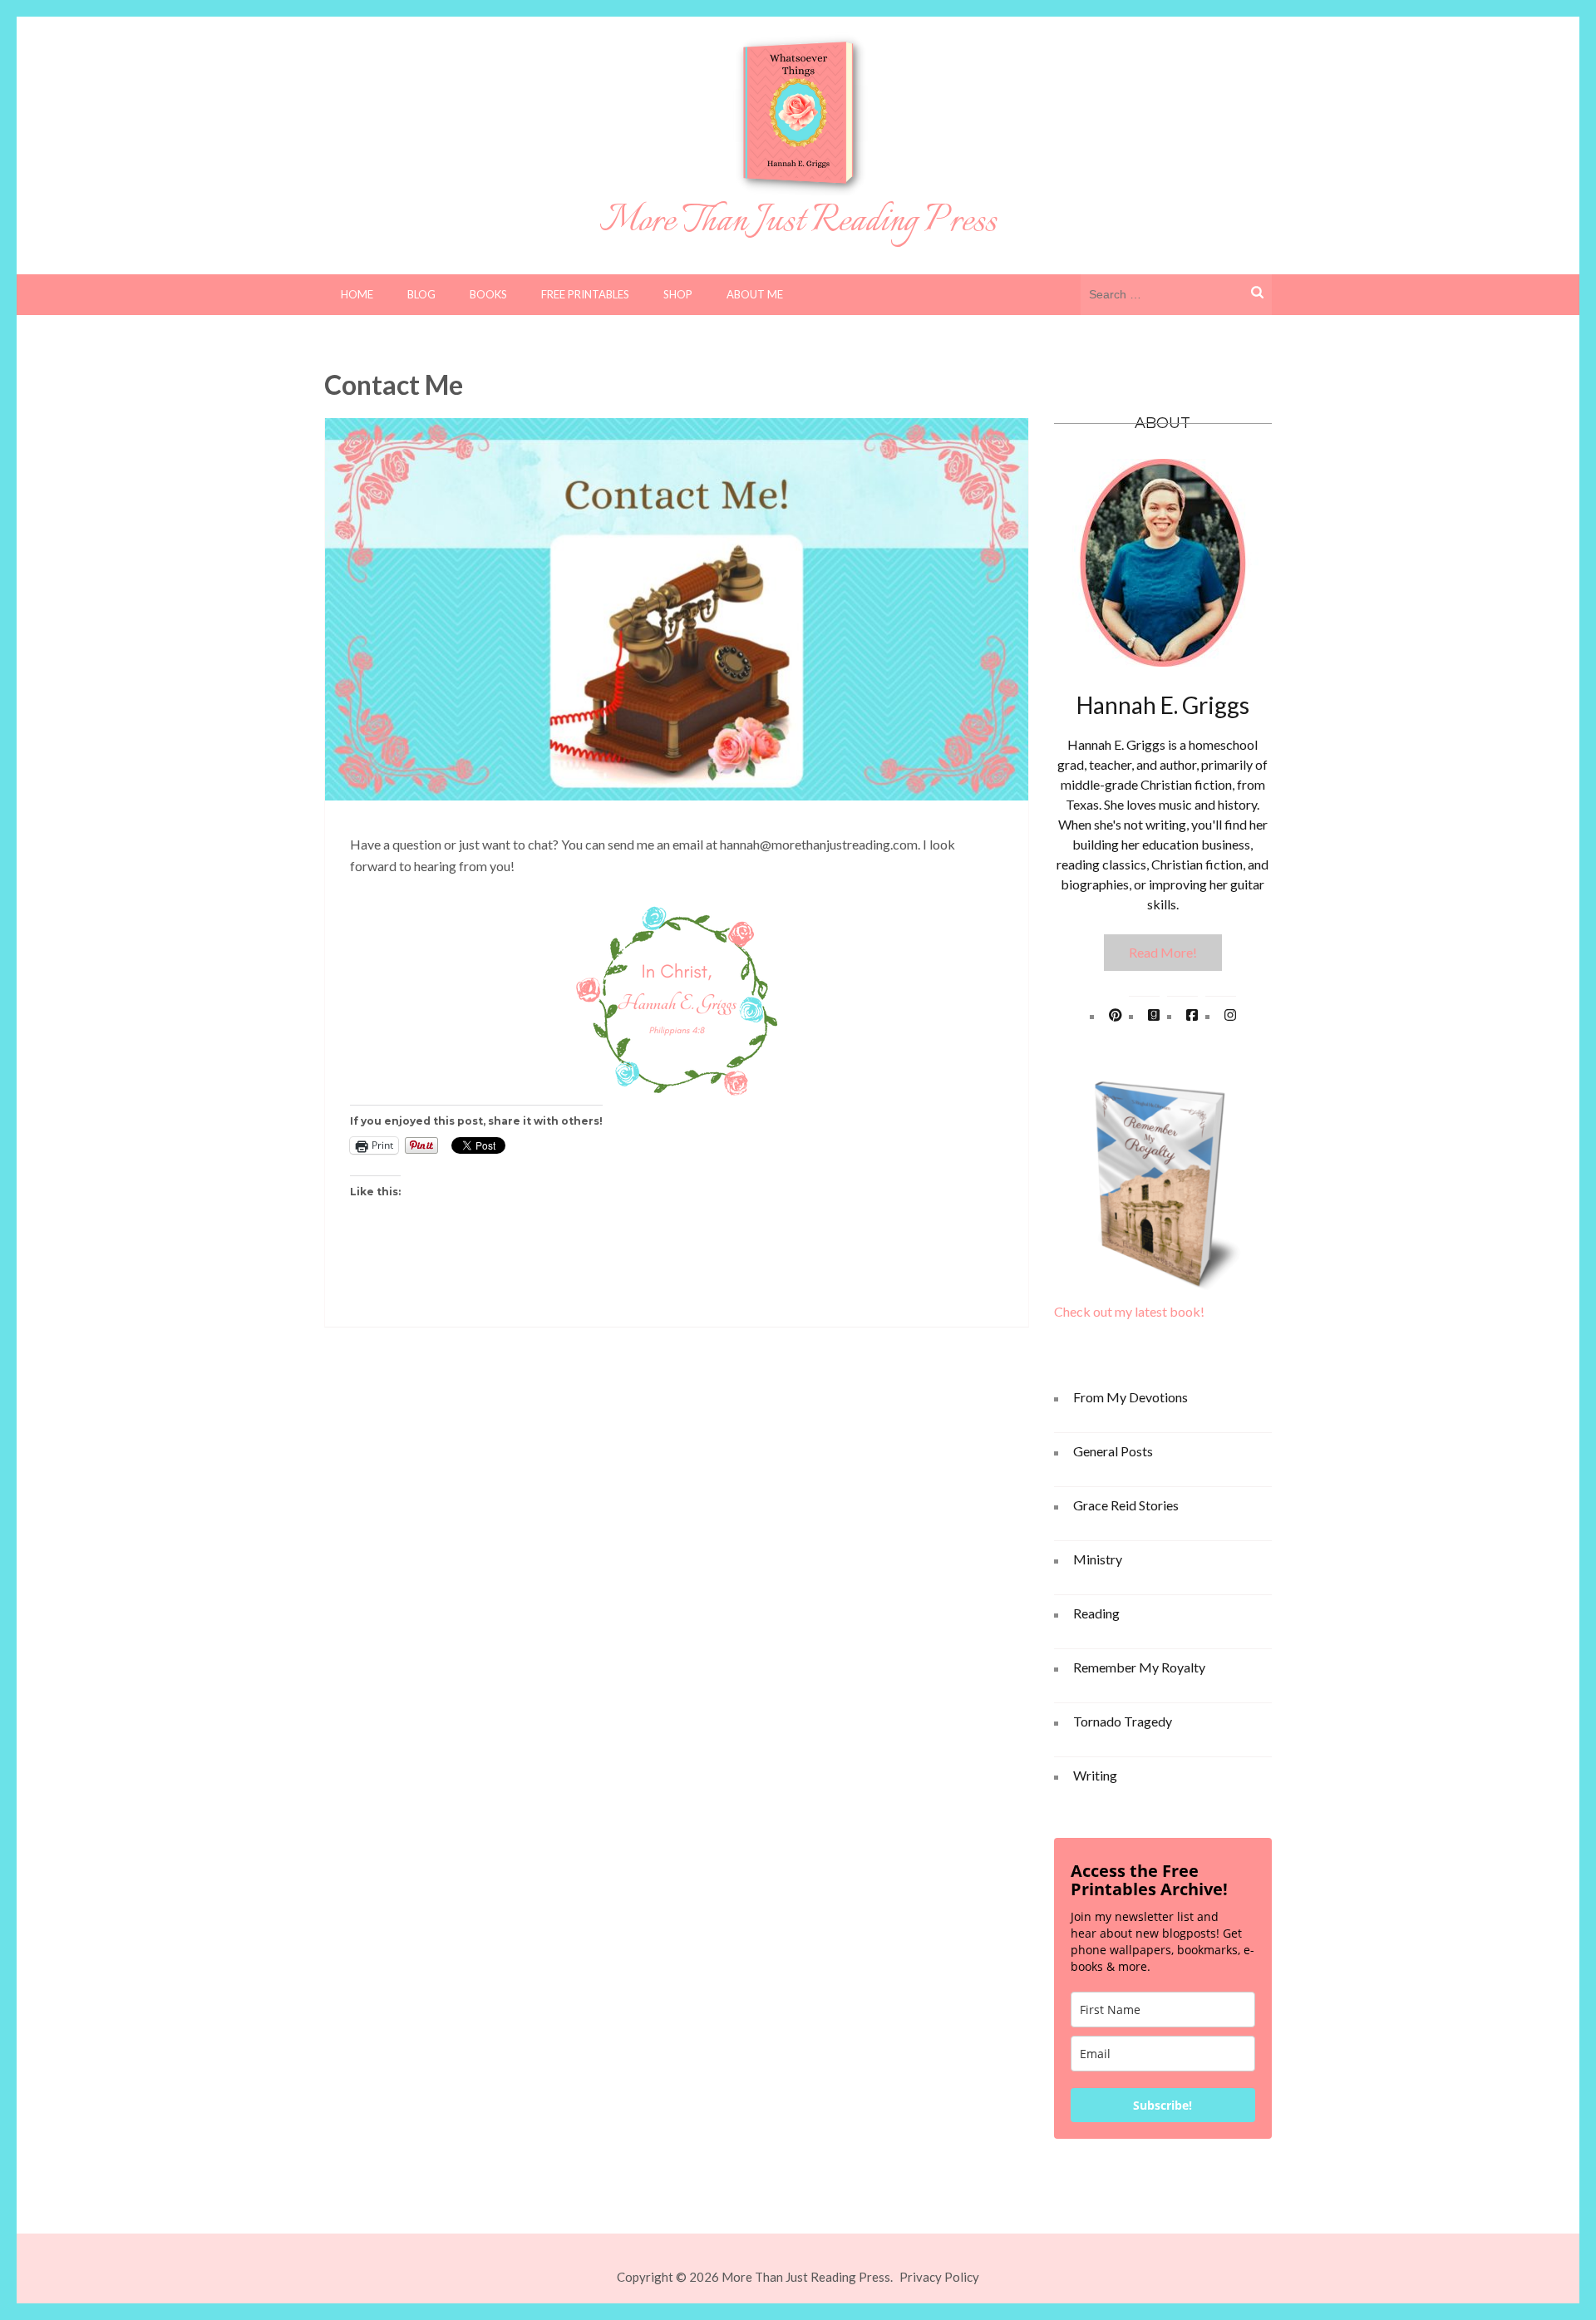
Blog (421, 294)
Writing (1095, 1775)
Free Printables (585, 294)
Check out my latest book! (1129, 1311)
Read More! (1163, 952)
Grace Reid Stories (1126, 1505)
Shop (678, 294)
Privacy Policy (939, 2277)
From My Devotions (1130, 1397)
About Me (755, 294)
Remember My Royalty (1139, 1667)
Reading (1096, 1613)
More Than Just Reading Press (798, 222)
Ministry (1098, 1559)
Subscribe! (1163, 2105)
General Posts (1113, 1451)
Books (488, 294)
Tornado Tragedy (1123, 1721)
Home (357, 294)
